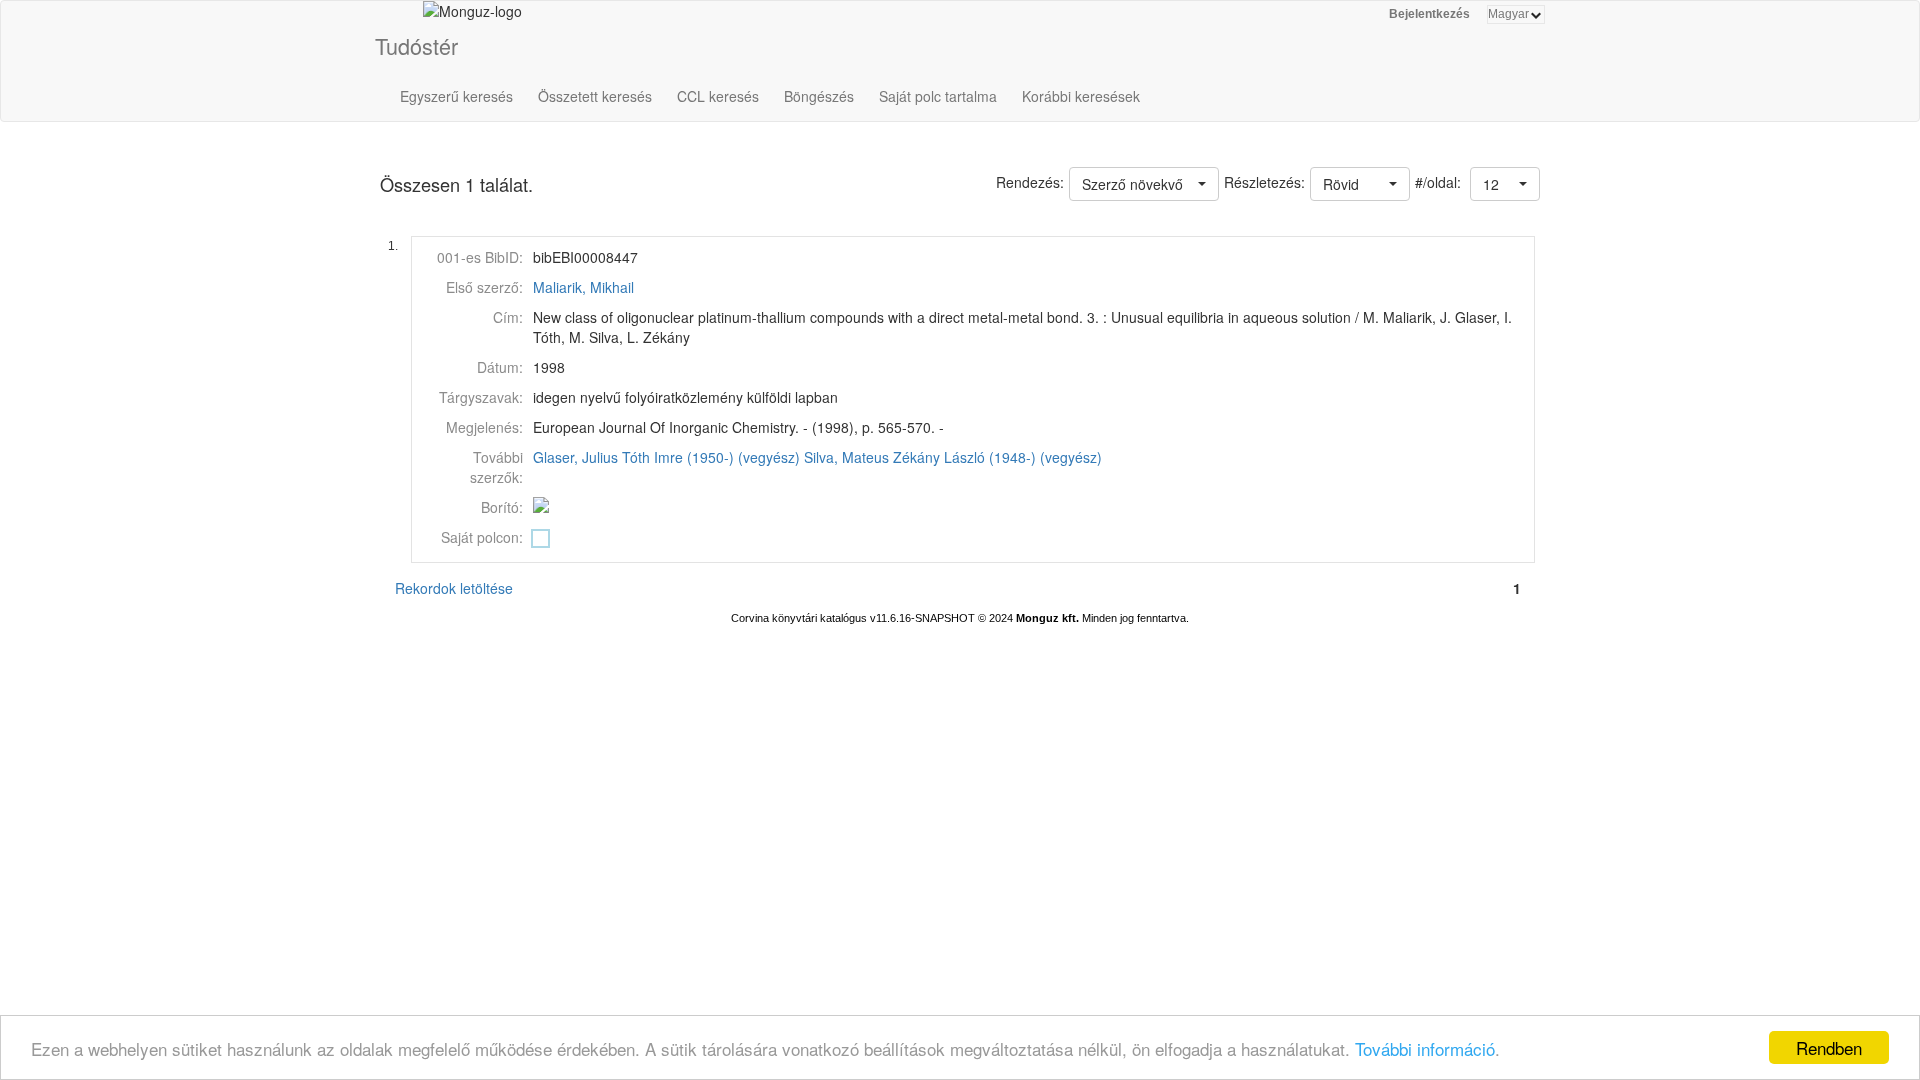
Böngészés (819, 96)
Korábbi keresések (1081, 96)
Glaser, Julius (575, 457)
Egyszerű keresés (456, 96)
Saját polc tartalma (938, 96)
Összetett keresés (595, 96)
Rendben (1829, 1047)
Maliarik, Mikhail (583, 287)
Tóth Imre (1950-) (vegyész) (711, 457)
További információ (1425, 1048)
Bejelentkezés (1429, 14)
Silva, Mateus (846, 457)
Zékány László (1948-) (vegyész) (997, 457)
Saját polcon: (482, 537)
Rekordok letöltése (454, 588)
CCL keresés (718, 96)
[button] (1505, 184)
